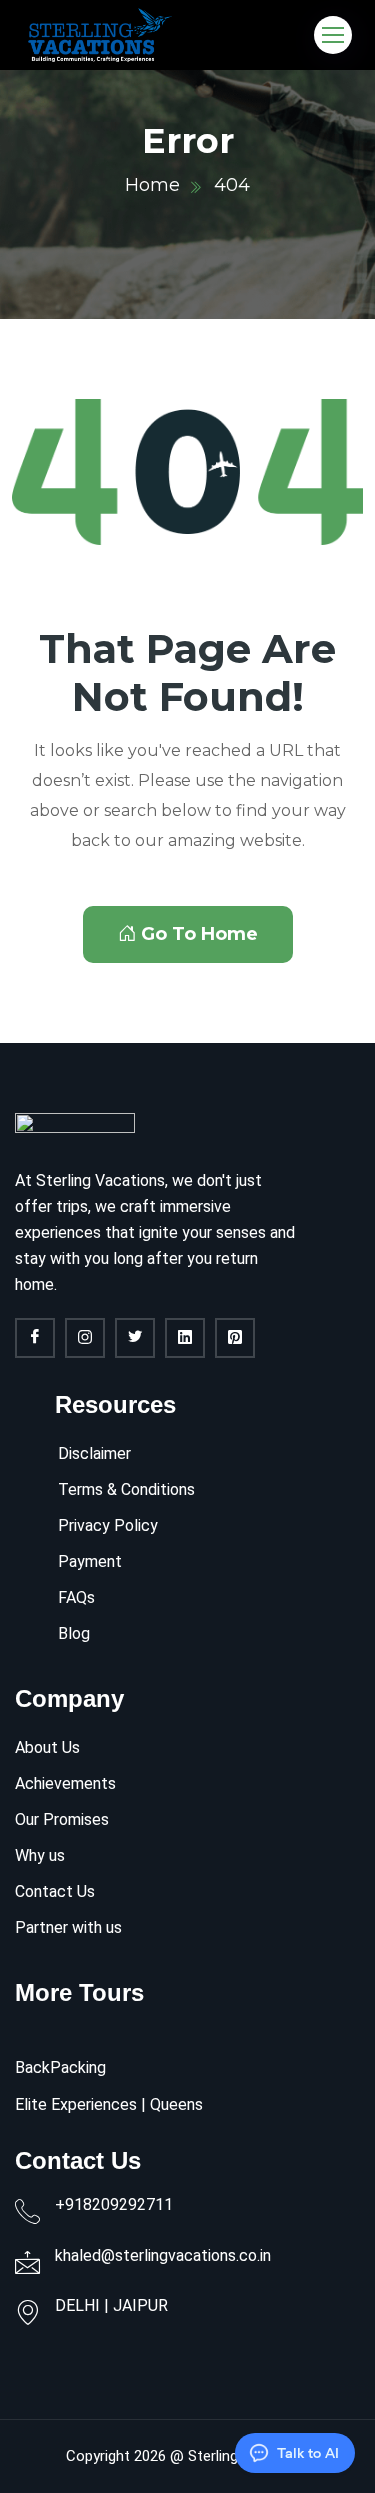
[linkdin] (185, 1338)
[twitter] (135, 1338)
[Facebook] (35, 1338)
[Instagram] (85, 1338)
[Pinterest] (235, 1338)
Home (152, 185)
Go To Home (199, 934)
